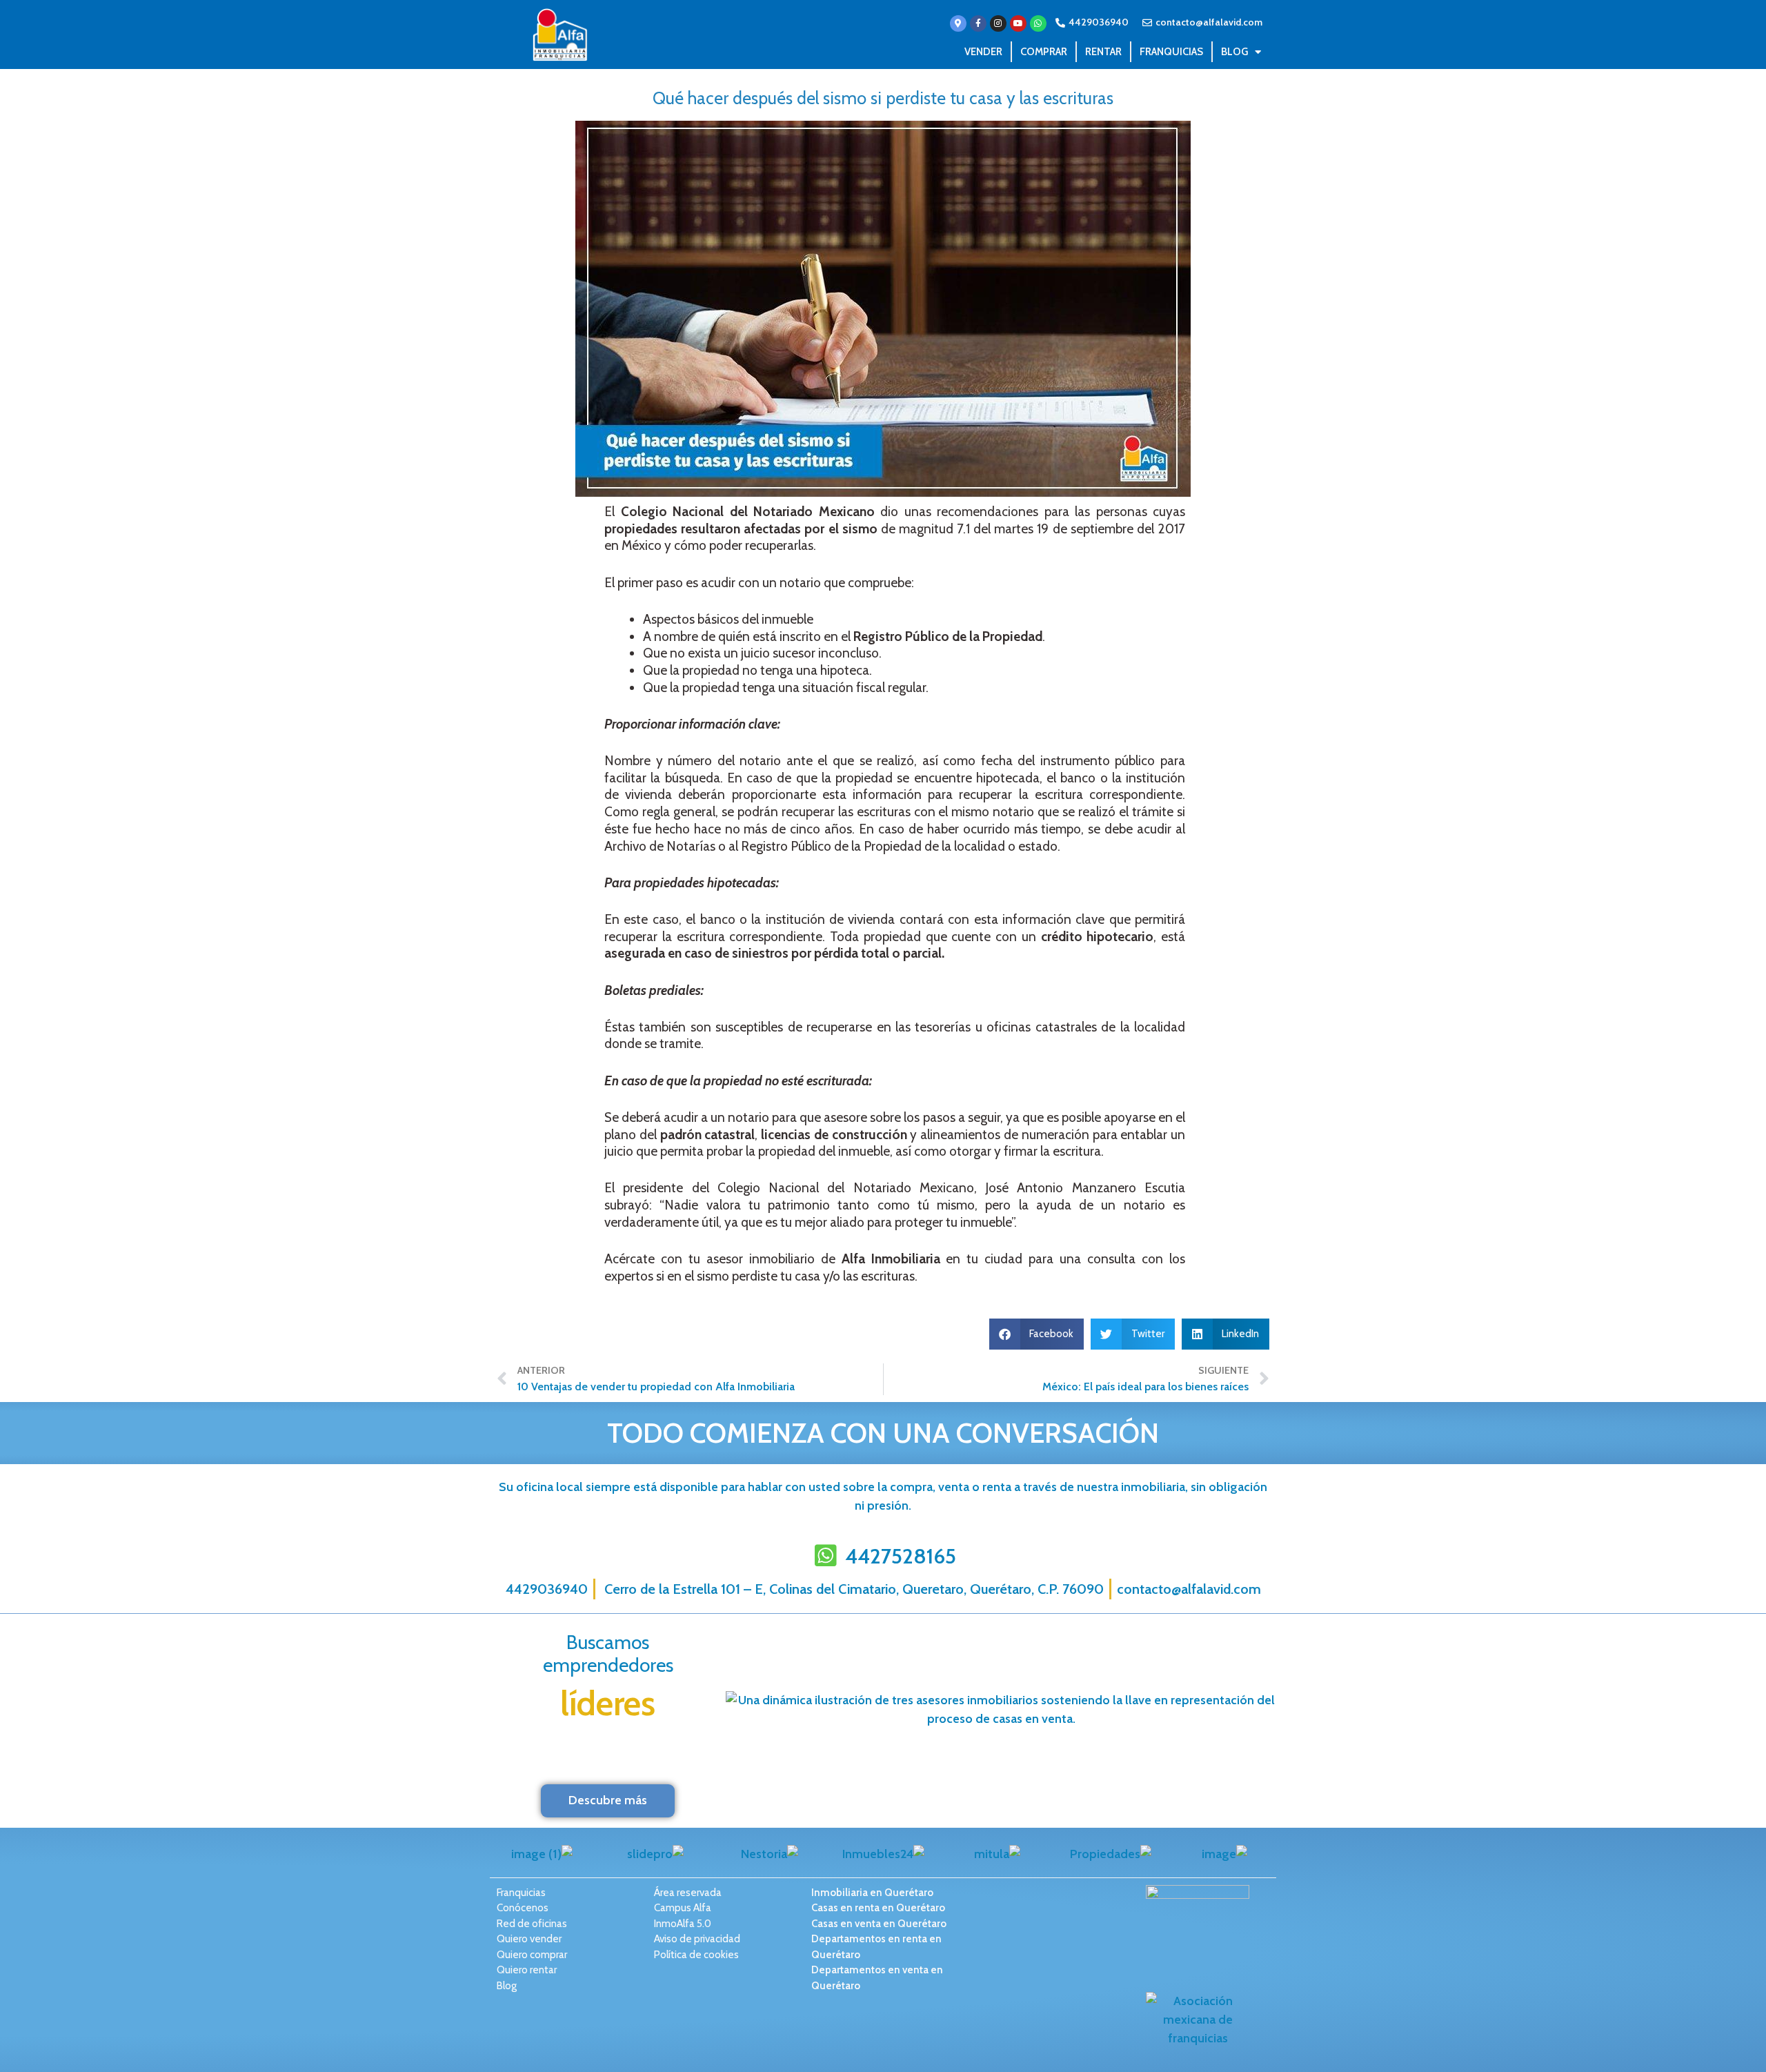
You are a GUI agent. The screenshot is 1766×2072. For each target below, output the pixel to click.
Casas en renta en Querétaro (878, 1908)
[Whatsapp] (1038, 23)
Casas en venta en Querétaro (879, 1924)
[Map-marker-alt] (958, 23)
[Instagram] (998, 23)
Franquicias (1171, 52)
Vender (983, 52)
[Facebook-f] (978, 23)
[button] (1037, 1334)
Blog (1234, 52)
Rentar (1103, 52)
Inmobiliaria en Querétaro (872, 1893)
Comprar (1044, 52)
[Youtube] (1018, 23)
